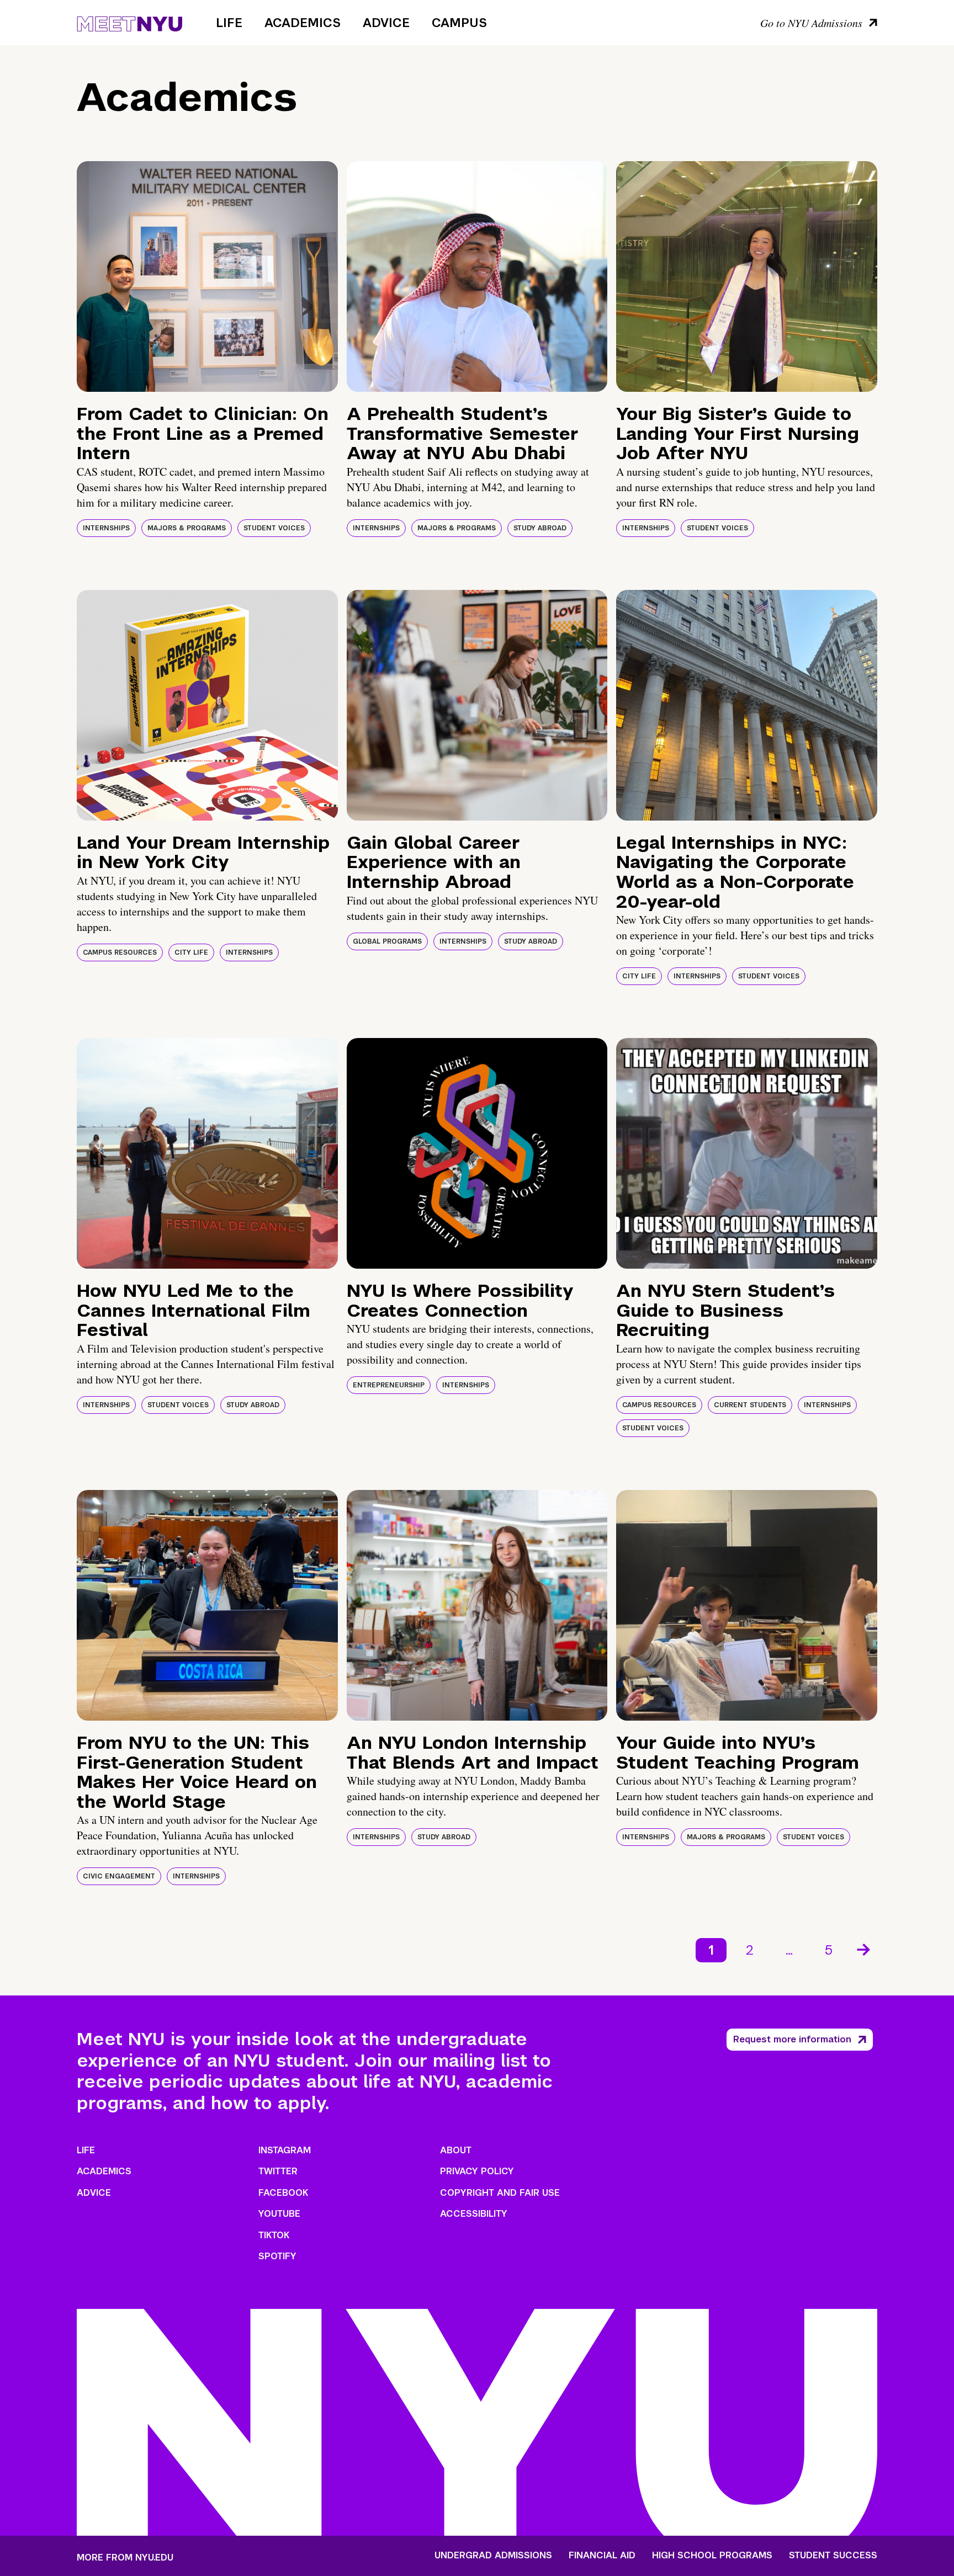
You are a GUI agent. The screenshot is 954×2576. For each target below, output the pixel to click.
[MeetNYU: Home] (129, 22)
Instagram (285, 2150)
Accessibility (474, 2214)
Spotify (277, 2256)
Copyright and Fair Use (500, 2193)
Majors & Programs (187, 528)
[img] (207, 276)
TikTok (274, 2235)
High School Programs (712, 2556)
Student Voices (274, 528)
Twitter (278, 2171)
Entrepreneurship (389, 1385)
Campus (459, 23)
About (456, 2150)
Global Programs (387, 941)
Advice (386, 23)
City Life (191, 952)
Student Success (833, 2556)
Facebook (283, 2193)
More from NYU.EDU (125, 2558)
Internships (106, 528)
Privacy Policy (477, 2171)
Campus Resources (120, 952)
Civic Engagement (119, 1876)
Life (229, 23)
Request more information (792, 2039)
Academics (303, 23)
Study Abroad (540, 528)
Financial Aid (602, 2556)
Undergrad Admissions (493, 2556)
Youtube (279, 2214)
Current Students (750, 1405)
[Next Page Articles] (865, 1949)
